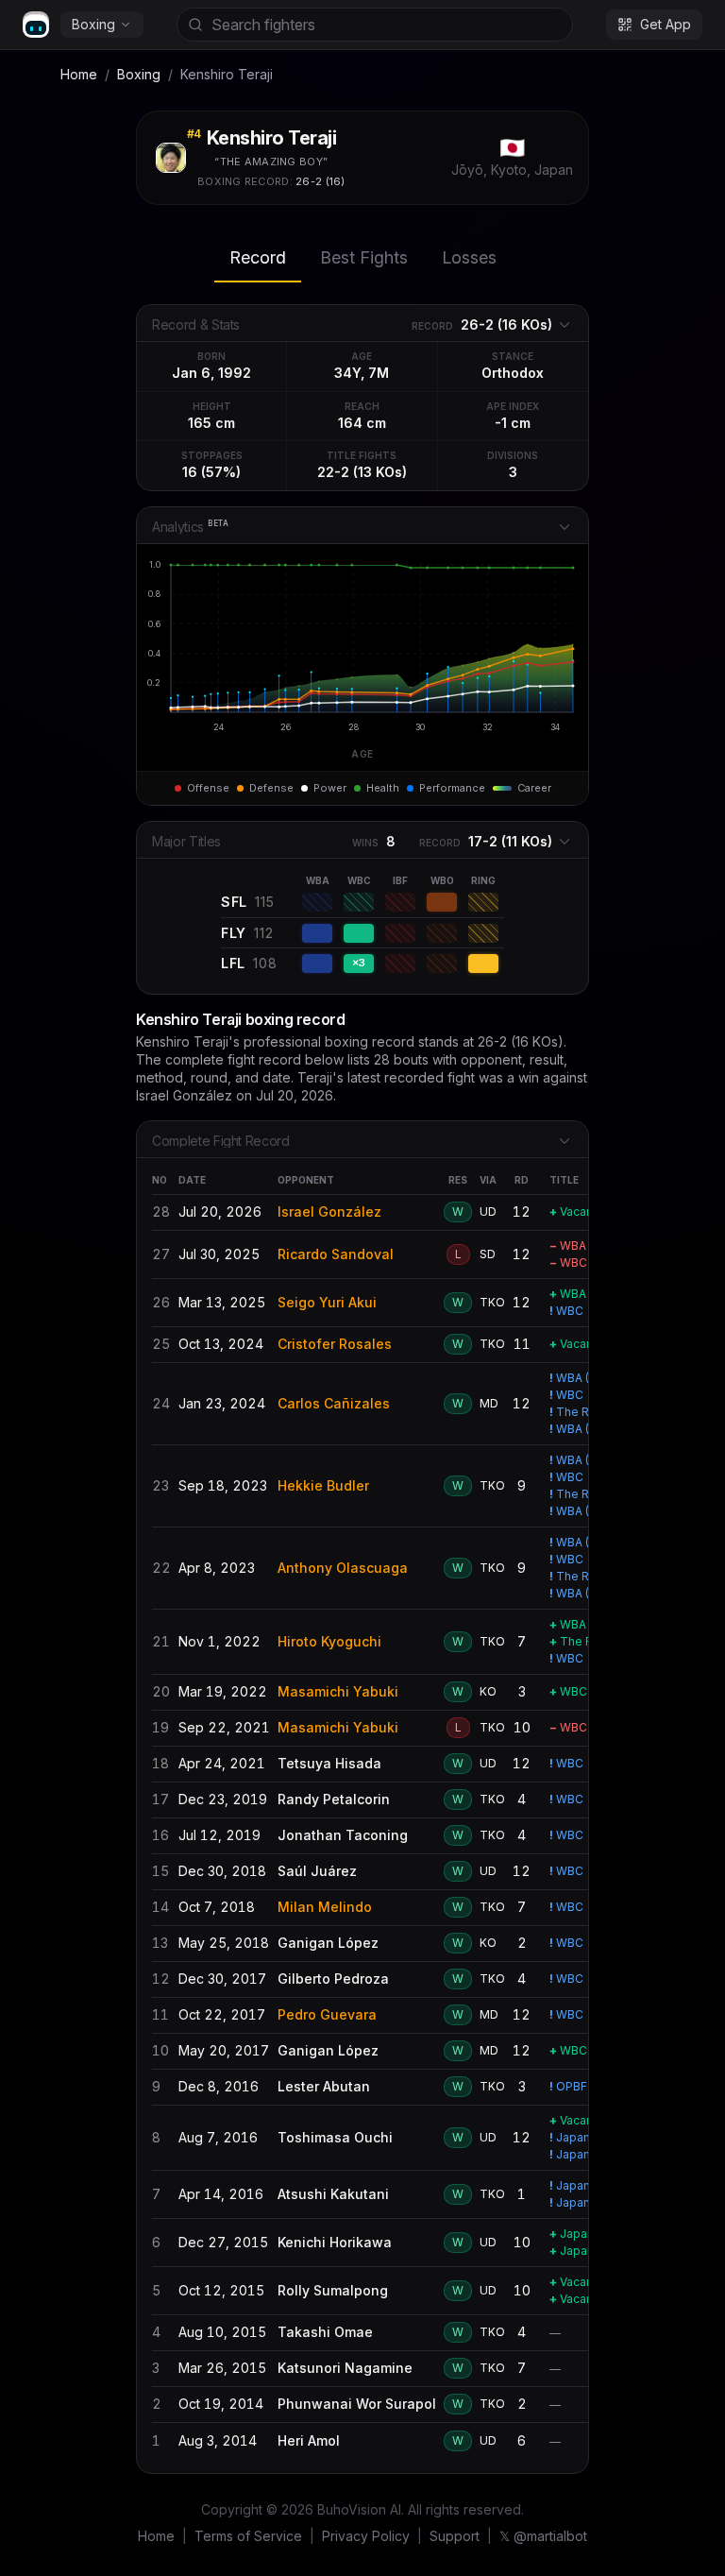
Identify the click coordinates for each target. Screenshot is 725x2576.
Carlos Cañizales (334, 1403)
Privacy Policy (366, 2536)
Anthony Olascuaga (343, 1568)
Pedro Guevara (327, 2014)
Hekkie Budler (323, 1485)
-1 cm (513, 423)
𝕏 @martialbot (543, 2536)
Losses (469, 257)
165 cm (211, 423)
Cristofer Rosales (335, 1344)
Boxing (93, 24)
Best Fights (364, 257)
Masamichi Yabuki (338, 1691)
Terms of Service (248, 2536)
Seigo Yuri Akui (327, 1302)
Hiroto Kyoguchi (329, 1641)
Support (455, 2536)
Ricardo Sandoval (336, 1254)
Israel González (329, 1211)
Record (258, 257)
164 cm (362, 423)
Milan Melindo (325, 1907)
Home (79, 74)
